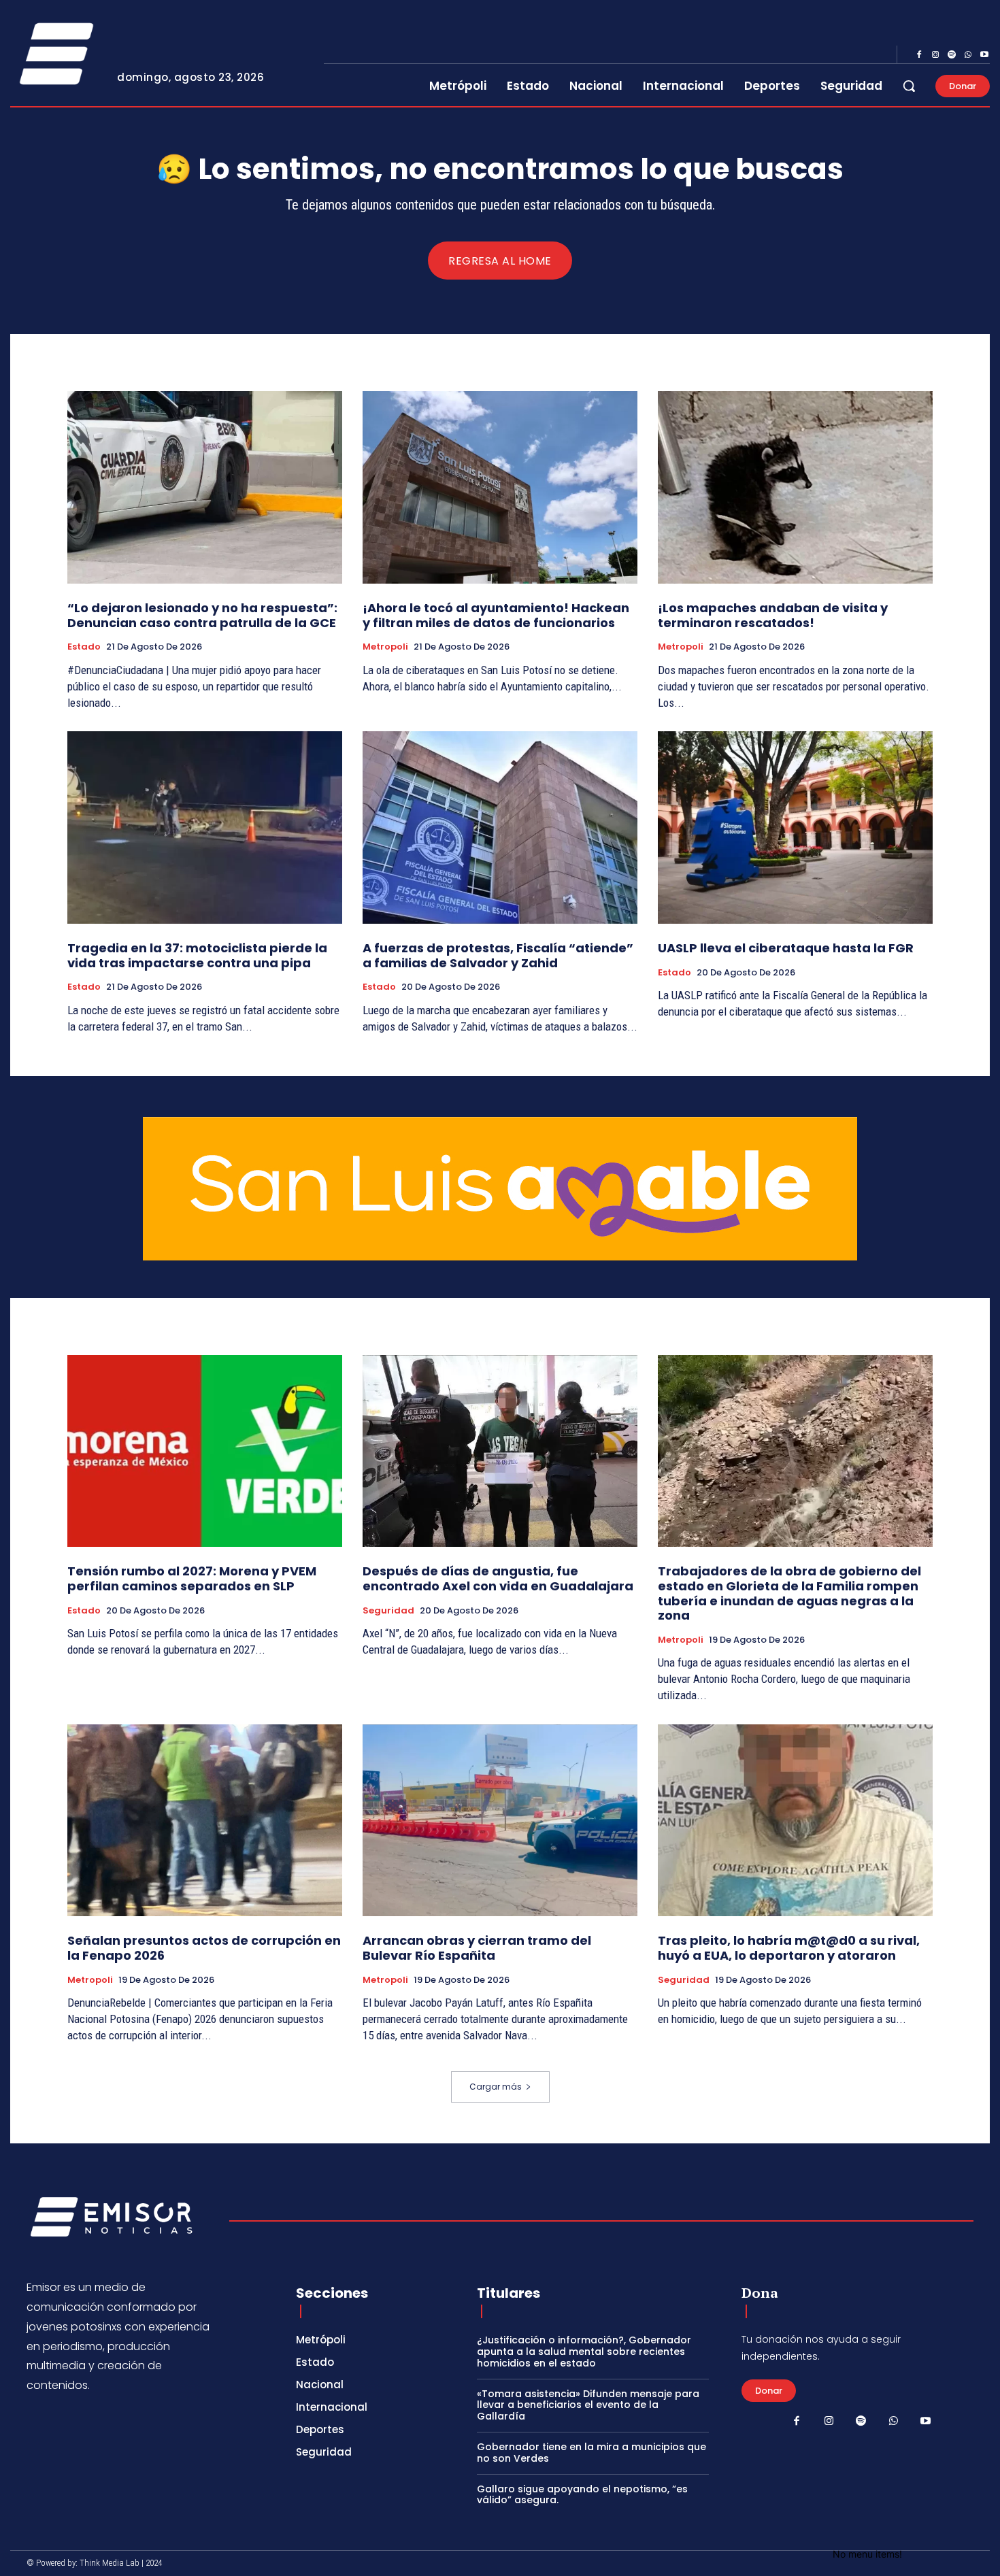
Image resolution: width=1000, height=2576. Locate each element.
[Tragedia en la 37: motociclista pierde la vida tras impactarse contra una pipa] (205, 827)
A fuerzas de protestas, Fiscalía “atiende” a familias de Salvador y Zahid (498, 955)
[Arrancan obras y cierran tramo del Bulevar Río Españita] (500, 1821)
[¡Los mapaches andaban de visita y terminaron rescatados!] (795, 487)
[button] (909, 86)
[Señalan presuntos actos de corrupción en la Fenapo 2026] (205, 1821)
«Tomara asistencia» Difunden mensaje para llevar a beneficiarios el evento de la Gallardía (588, 2405)
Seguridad (388, 1611)
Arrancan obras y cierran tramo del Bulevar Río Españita (477, 1948)
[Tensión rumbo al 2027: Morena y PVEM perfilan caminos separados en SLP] (205, 1451)
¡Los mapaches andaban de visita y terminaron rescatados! (773, 615)
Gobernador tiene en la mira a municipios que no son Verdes (591, 2453)
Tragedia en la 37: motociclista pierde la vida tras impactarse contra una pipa (197, 955)
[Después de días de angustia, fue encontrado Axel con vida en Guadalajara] (500, 1451)
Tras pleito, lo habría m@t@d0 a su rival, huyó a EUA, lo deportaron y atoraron (789, 1948)
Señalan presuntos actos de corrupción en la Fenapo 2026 (204, 1948)
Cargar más (496, 2087)
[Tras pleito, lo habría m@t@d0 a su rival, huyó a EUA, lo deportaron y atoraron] (795, 1821)
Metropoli (385, 647)
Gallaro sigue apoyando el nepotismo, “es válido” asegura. (582, 2495)
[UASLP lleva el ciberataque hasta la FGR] (795, 827)
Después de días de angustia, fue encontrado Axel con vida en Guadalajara (498, 1578)
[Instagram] (935, 55)
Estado (84, 647)
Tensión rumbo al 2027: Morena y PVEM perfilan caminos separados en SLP (192, 1578)
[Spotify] (952, 55)
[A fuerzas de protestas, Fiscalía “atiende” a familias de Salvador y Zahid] (500, 827)
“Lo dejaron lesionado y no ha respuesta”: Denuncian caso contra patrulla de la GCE (202, 615)
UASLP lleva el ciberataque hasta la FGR (786, 948)
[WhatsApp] (968, 55)
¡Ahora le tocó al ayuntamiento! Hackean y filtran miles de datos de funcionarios (496, 615)
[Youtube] (984, 55)
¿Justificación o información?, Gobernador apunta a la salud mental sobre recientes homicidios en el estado (584, 2352)
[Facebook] (919, 55)
